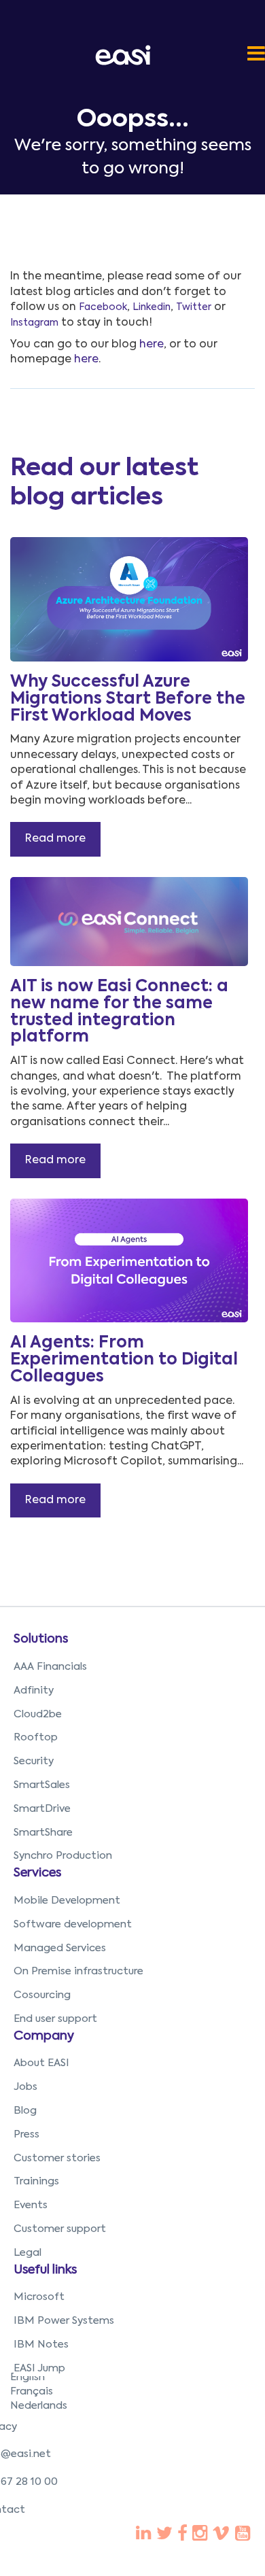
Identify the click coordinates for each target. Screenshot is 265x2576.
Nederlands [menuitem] (39, 2406)
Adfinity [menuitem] (34, 1690)
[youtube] (200, 2535)
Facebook (103, 307)
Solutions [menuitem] (41, 1639)
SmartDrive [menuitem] (42, 1809)
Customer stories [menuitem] (57, 2158)
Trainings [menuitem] (36, 2181)
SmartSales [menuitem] (42, 1785)
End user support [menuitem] (55, 2019)
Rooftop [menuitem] (36, 1737)
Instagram (34, 323)
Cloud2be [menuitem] (38, 1714)
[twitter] (164, 2535)
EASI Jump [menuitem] (39, 2368)
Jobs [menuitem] (25, 2087)
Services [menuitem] (37, 1873)
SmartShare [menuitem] (43, 1833)
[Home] (126, 55)
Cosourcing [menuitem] (42, 1995)
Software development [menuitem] (73, 1924)
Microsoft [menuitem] (39, 2297)
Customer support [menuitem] (60, 2229)
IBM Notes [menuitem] (41, 2345)
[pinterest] (182, 2535)
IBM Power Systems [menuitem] (64, 2321)
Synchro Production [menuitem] (63, 1856)
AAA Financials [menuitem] (50, 1667)
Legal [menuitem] (28, 2253)
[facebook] (143, 2535)
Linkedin (152, 307)
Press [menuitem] (26, 2134)
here (152, 345)
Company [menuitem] (44, 2036)
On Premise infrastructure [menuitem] (78, 1971)
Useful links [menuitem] (45, 2270)
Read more (55, 839)
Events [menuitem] (31, 2205)
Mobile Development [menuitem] (67, 1901)
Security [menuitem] (34, 1761)
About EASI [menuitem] (41, 2063)
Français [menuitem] (32, 2391)
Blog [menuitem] (25, 2111)
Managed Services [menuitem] (60, 1948)
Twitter (194, 307)
